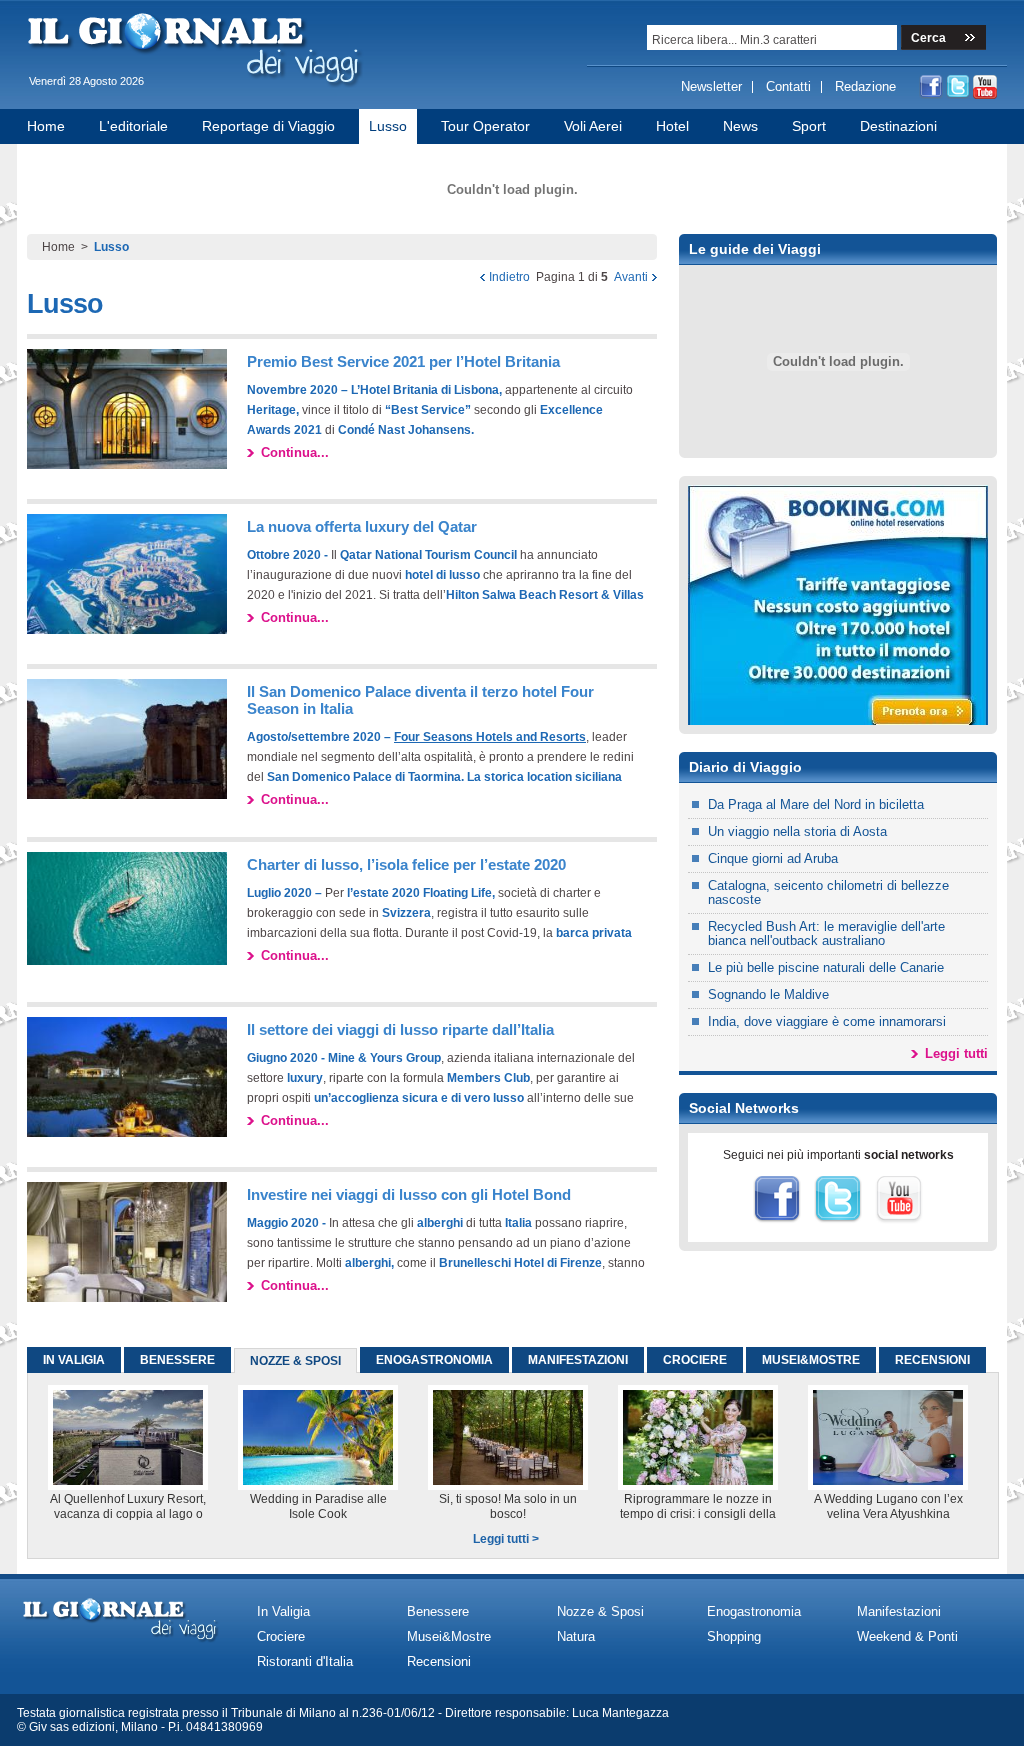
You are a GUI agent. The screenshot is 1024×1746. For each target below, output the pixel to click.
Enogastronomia (754, 1611)
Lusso (388, 126)
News (740, 126)
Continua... (295, 452)
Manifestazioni (899, 1611)
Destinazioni (898, 126)
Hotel (672, 126)
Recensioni (439, 1661)
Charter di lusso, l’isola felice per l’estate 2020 (406, 864)
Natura (576, 1636)
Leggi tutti (956, 1053)
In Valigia (283, 1611)
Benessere (438, 1611)
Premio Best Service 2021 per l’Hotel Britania (403, 361)
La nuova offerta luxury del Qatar (362, 526)
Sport (809, 126)
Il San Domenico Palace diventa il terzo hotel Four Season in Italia (420, 700)
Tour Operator (485, 126)
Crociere (281, 1636)
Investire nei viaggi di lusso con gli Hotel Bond (409, 1194)
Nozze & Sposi (600, 1611)
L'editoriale (133, 126)
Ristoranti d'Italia (305, 1661)
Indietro (509, 277)
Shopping (734, 1636)
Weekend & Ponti (907, 1636)
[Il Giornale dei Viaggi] (197, 91)
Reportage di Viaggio (268, 126)
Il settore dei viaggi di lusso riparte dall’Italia (400, 1029)
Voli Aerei (593, 126)
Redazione (865, 86)
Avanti (631, 277)
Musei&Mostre (449, 1636)
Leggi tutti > (506, 1539)
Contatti (788, 86)
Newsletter (711, 86)
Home (46, 126)
